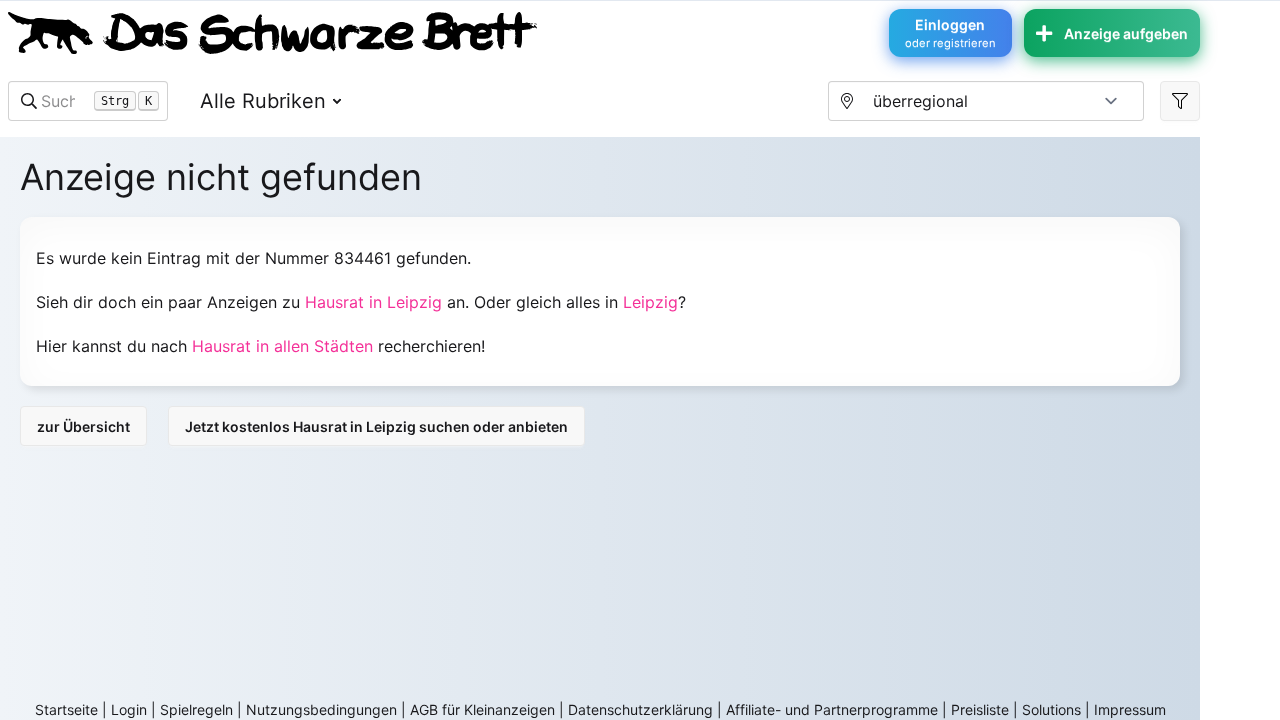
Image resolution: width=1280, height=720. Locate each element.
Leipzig (650, 302)
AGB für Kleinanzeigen (482, 709)
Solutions (1051, 709)
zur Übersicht (83, 426)
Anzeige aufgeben (1126, 33)
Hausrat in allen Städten (282, 346)
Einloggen (950, 33)
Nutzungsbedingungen (321, 709)
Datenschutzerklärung (640, 709)
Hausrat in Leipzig (373, 302)
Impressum (1130, 709)
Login (129, 709)
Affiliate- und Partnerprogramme (832, 709)
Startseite (66, 709)
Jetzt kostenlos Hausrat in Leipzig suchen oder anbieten (376, 426)
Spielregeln (196, 709)
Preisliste (980, 709)
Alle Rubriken (263, 101)
